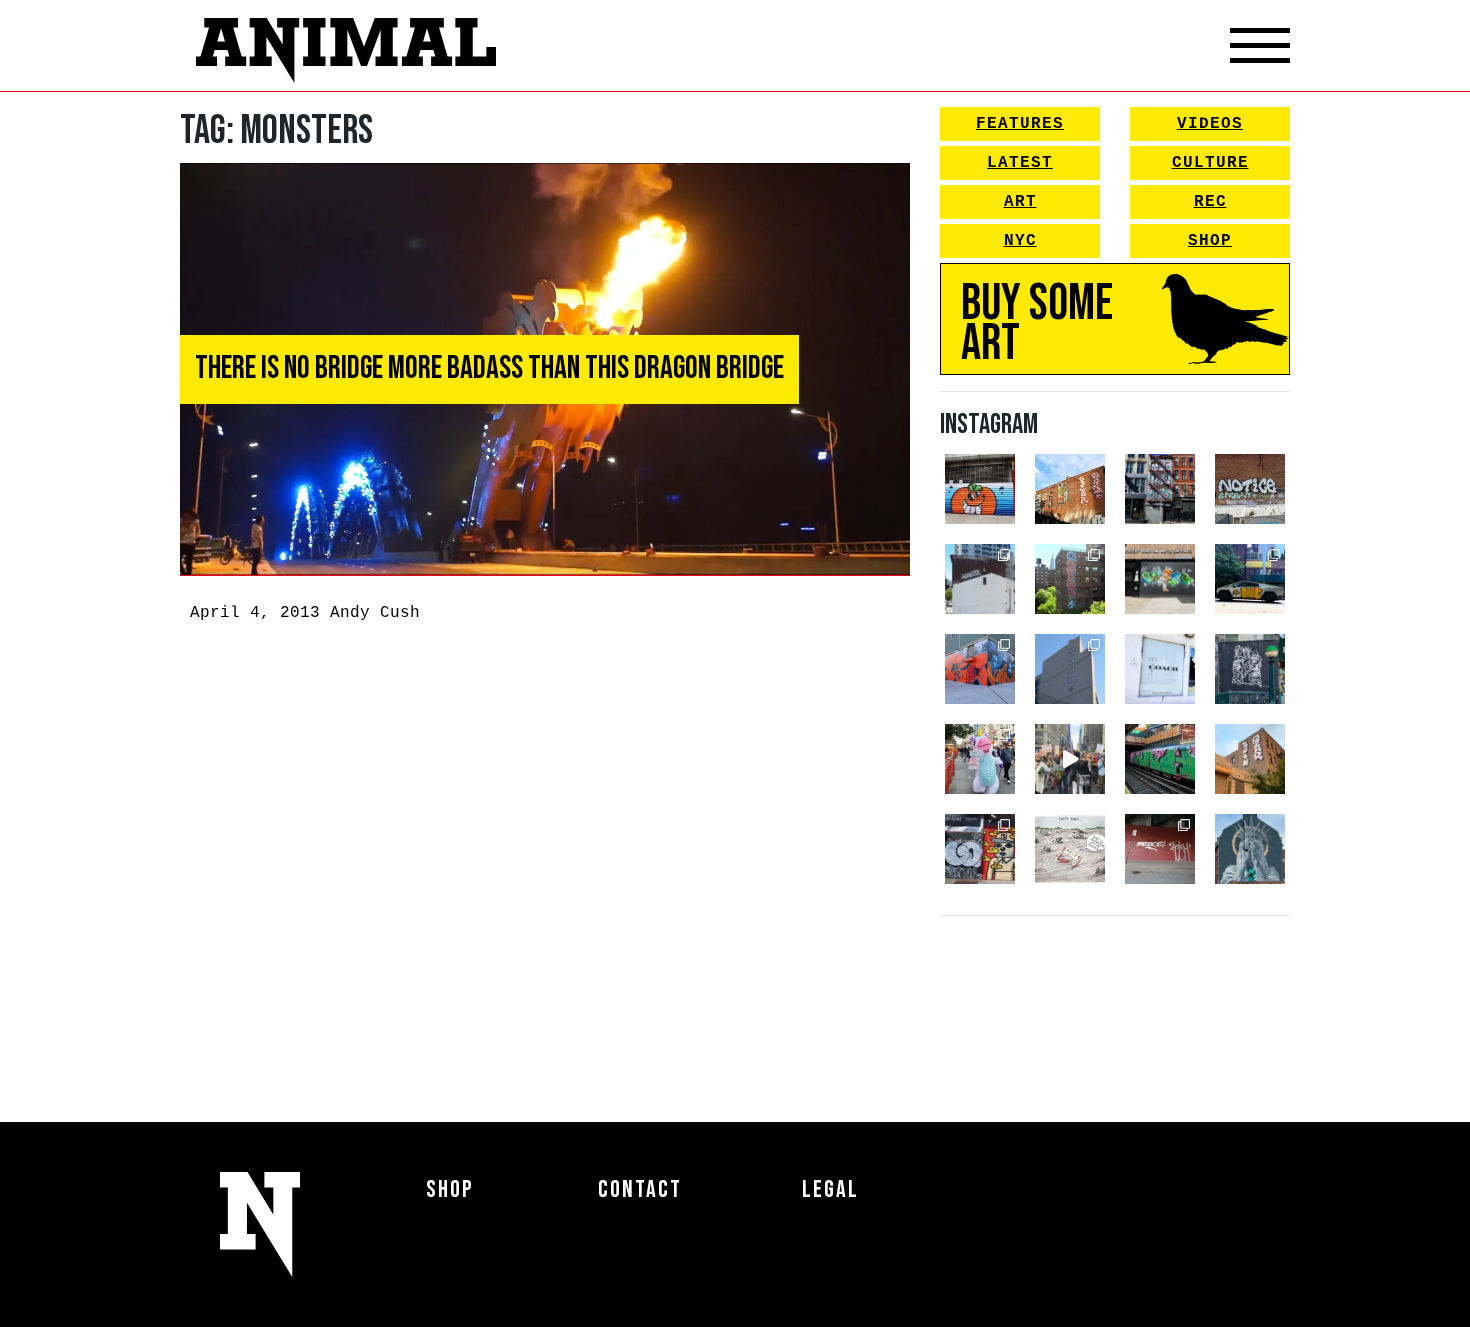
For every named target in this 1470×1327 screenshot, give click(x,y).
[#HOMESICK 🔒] (980, 579)
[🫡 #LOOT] (1250, 579)
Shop (1210, 241)
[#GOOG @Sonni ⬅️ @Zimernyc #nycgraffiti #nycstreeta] (980, 849)
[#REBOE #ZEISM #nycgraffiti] (1160, 849)
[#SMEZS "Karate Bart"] (1160, 579)
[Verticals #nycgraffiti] (1070, 489)
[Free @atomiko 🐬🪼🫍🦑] (980, 489)
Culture (1210, 163)
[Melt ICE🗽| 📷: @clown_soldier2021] (1250, 669)
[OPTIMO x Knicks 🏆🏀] (1070, 579)
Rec (1210, 202)
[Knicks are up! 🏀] (980, 669)
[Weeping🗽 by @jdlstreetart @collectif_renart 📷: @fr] (1250, 849)
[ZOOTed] (1070, 669)
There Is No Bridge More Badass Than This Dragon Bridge (489, 368)
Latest (1020, 163)
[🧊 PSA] (1160, 669)
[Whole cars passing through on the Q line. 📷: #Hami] (1160, 759)
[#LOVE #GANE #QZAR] (1160, 489)
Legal (830, 1189)
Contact (640, 1189)
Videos (1210, 124)
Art (1020, 202)
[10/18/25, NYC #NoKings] (980, 759)
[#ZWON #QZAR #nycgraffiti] (1250, 759)
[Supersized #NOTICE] (1250, 489)
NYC (1020, 241)
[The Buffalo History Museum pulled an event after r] (1070, 849)
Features (1020, 124)
